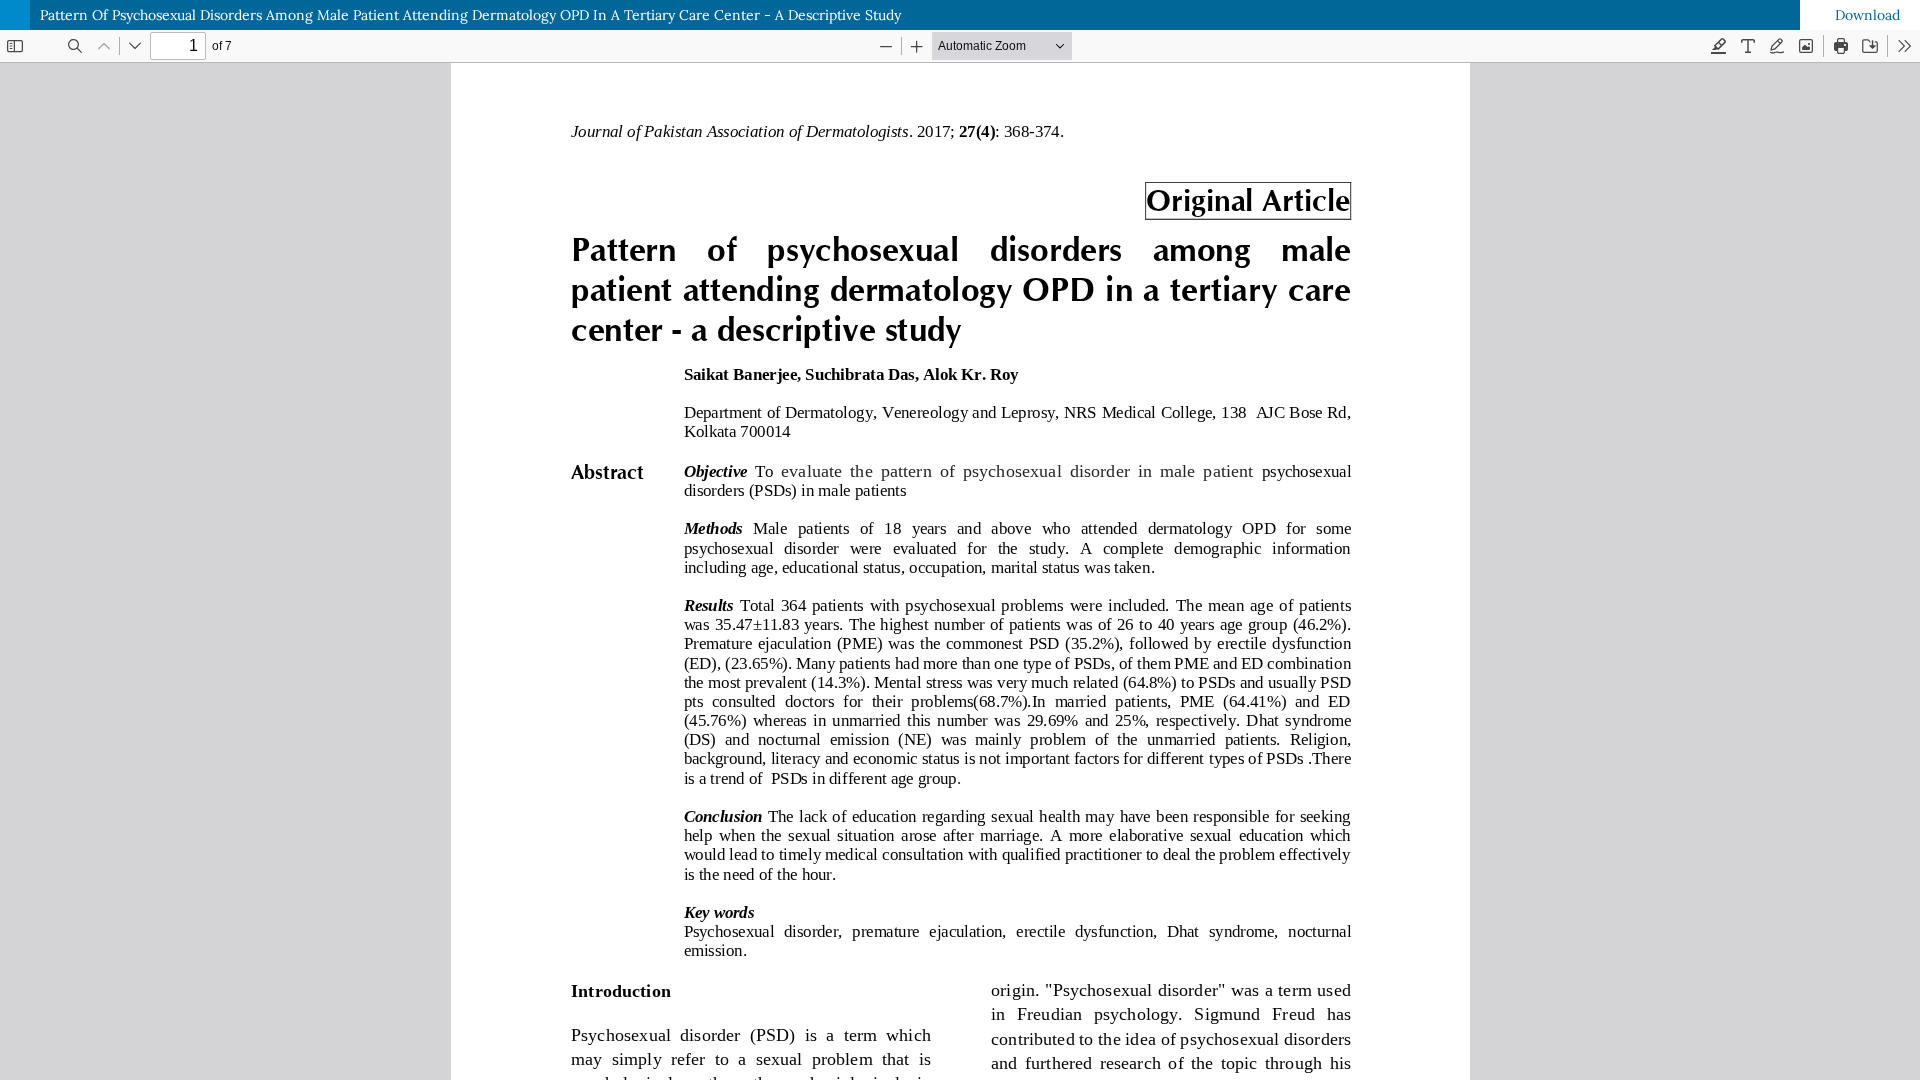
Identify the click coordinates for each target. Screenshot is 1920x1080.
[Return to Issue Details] (15, 15)
